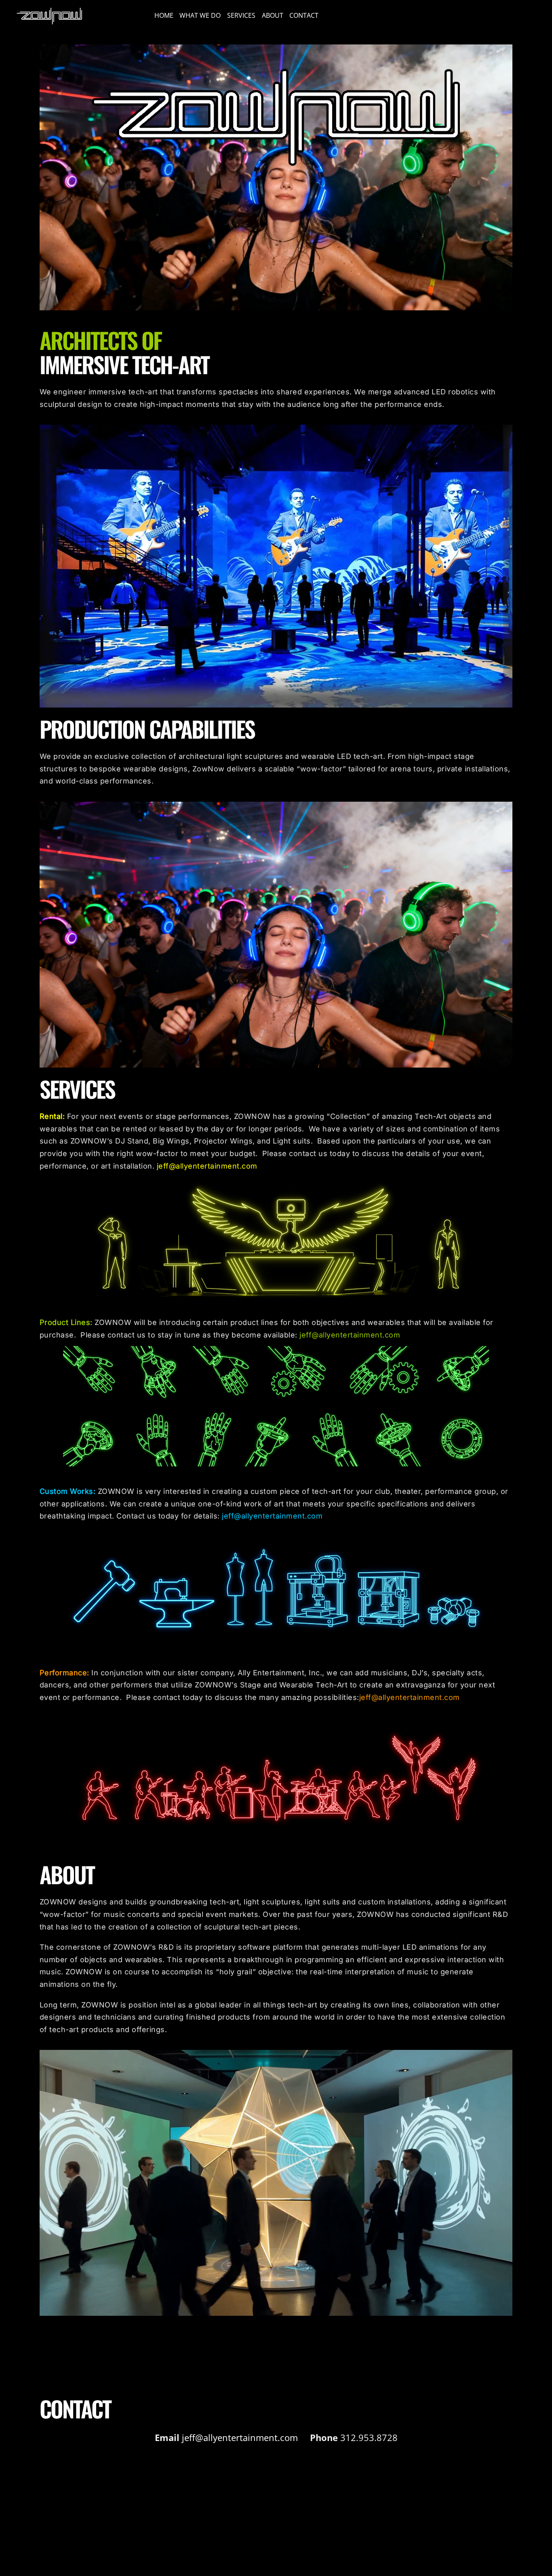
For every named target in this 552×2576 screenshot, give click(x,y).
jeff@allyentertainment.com (207, 1166)
